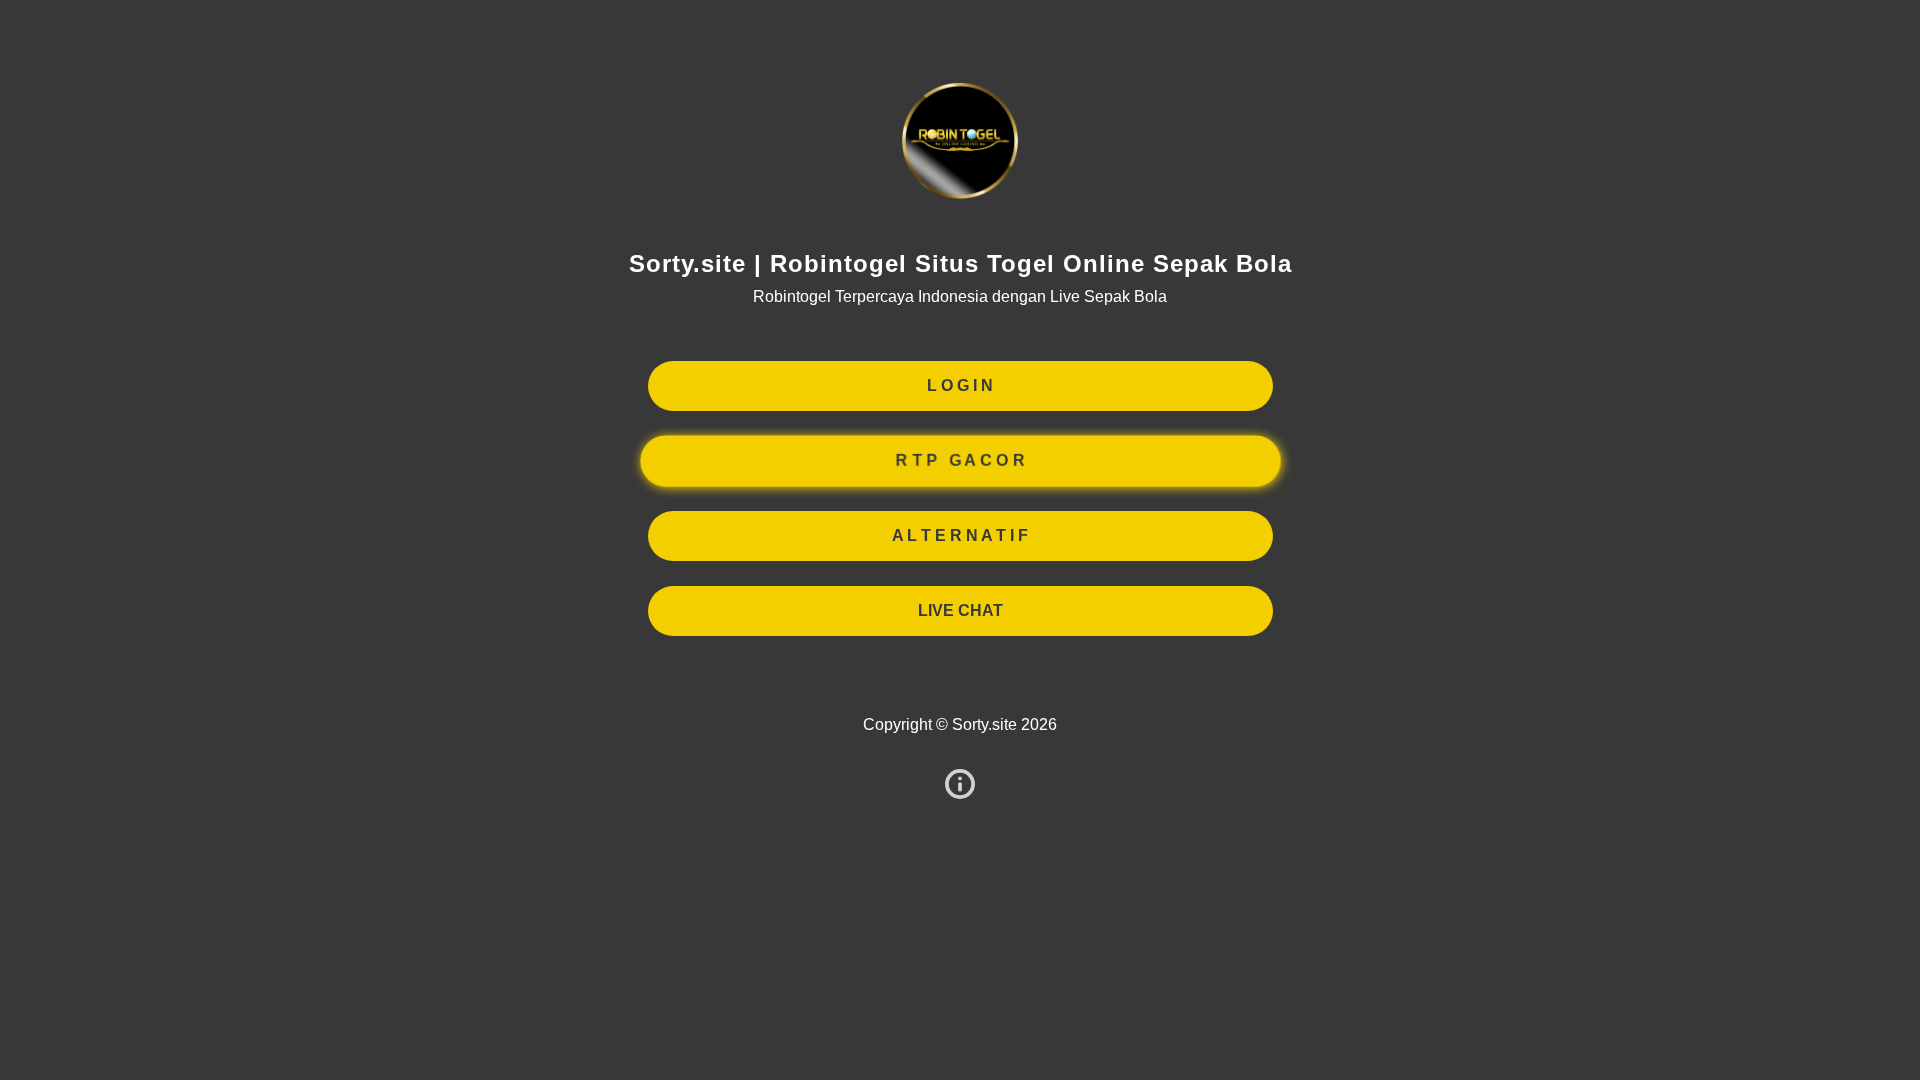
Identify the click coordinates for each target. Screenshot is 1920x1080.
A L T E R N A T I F (960, 535)
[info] (960, 785)
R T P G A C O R (960, 460)
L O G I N (960, 385)
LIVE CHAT (960, 610)
